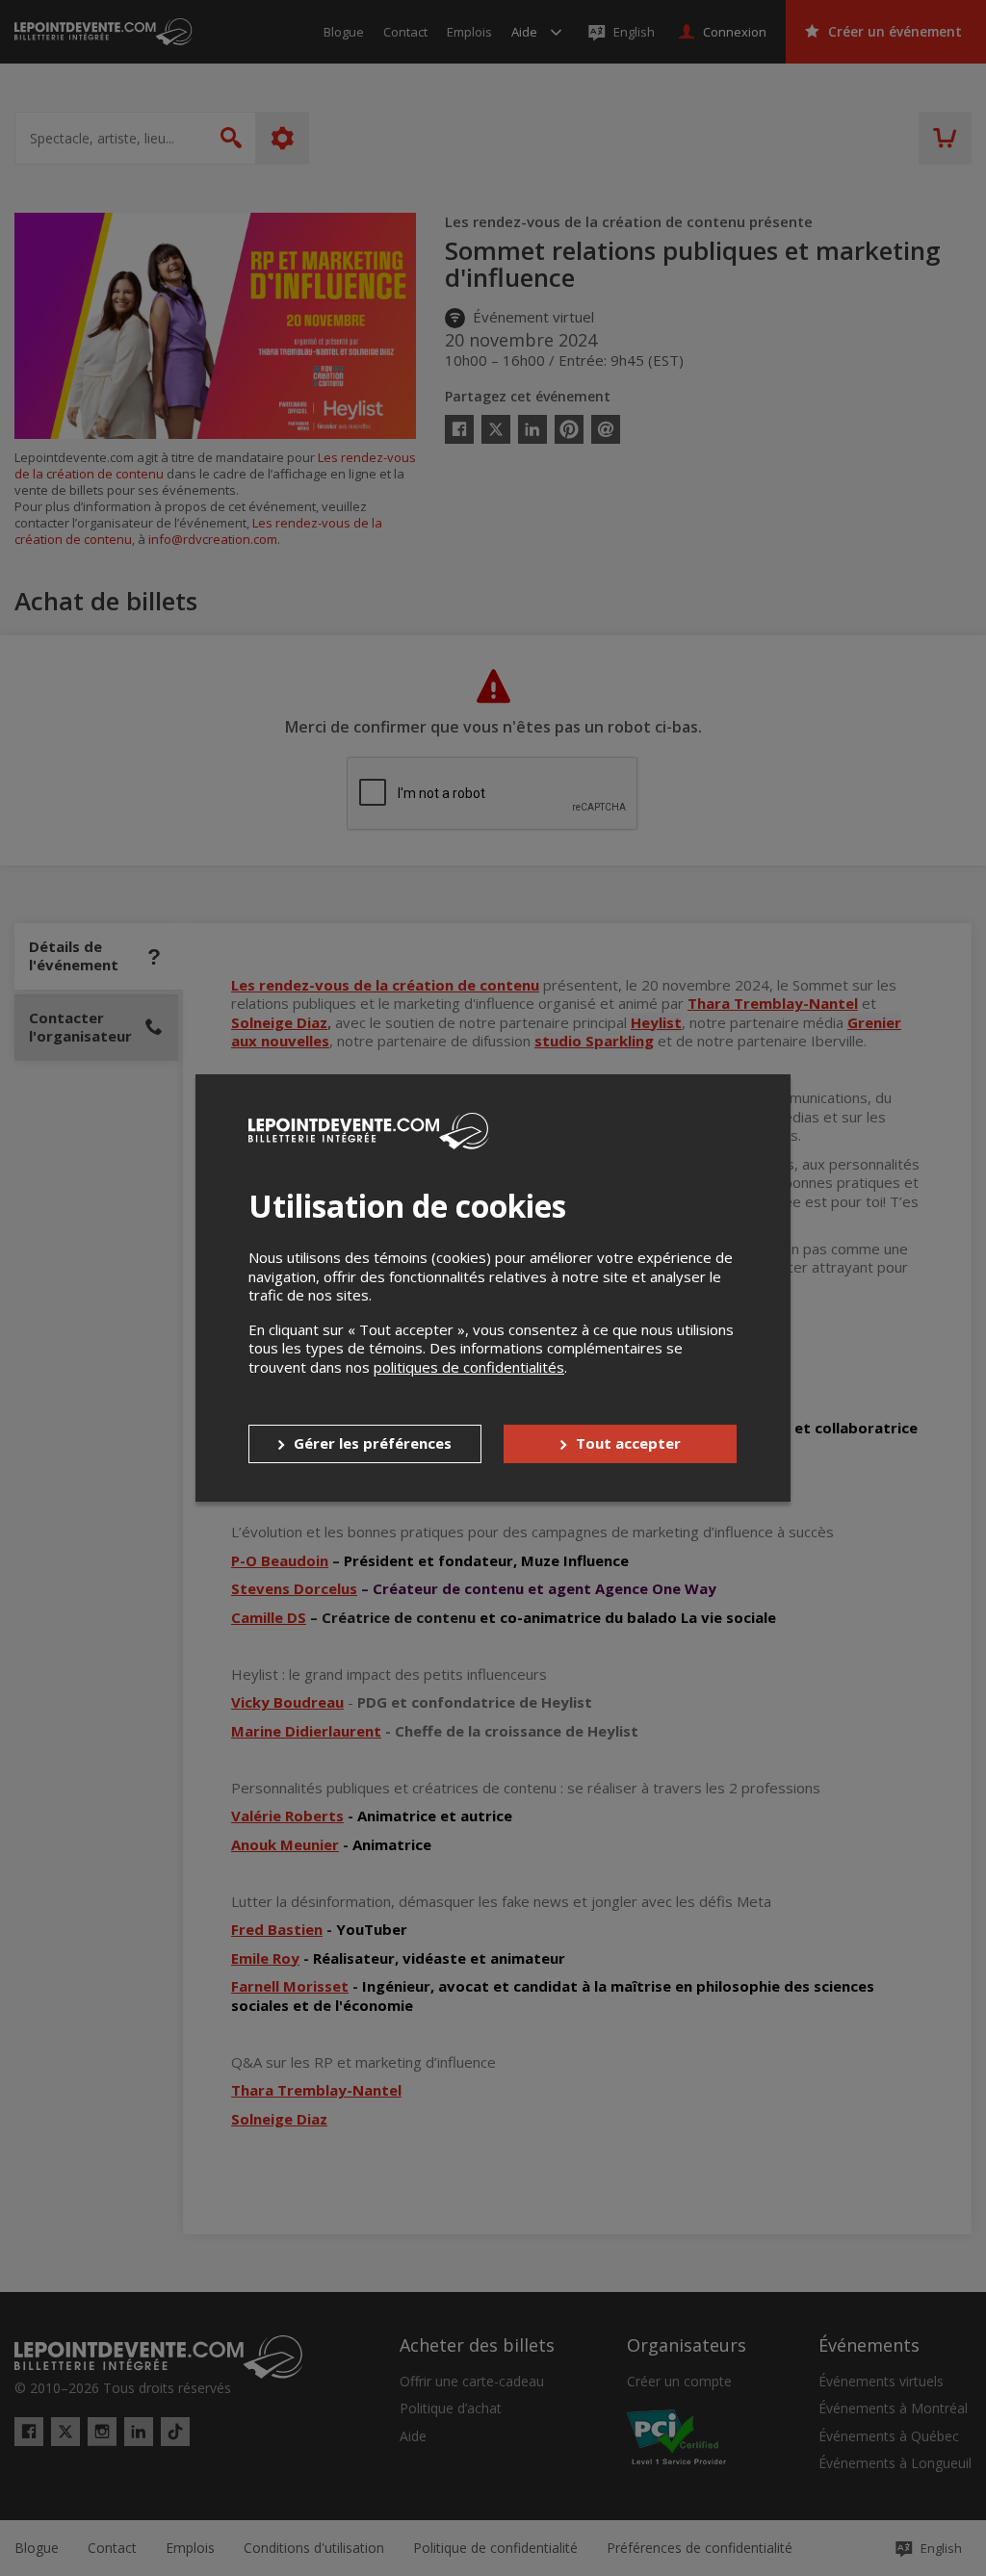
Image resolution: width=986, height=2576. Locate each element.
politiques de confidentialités (469, 1367)
